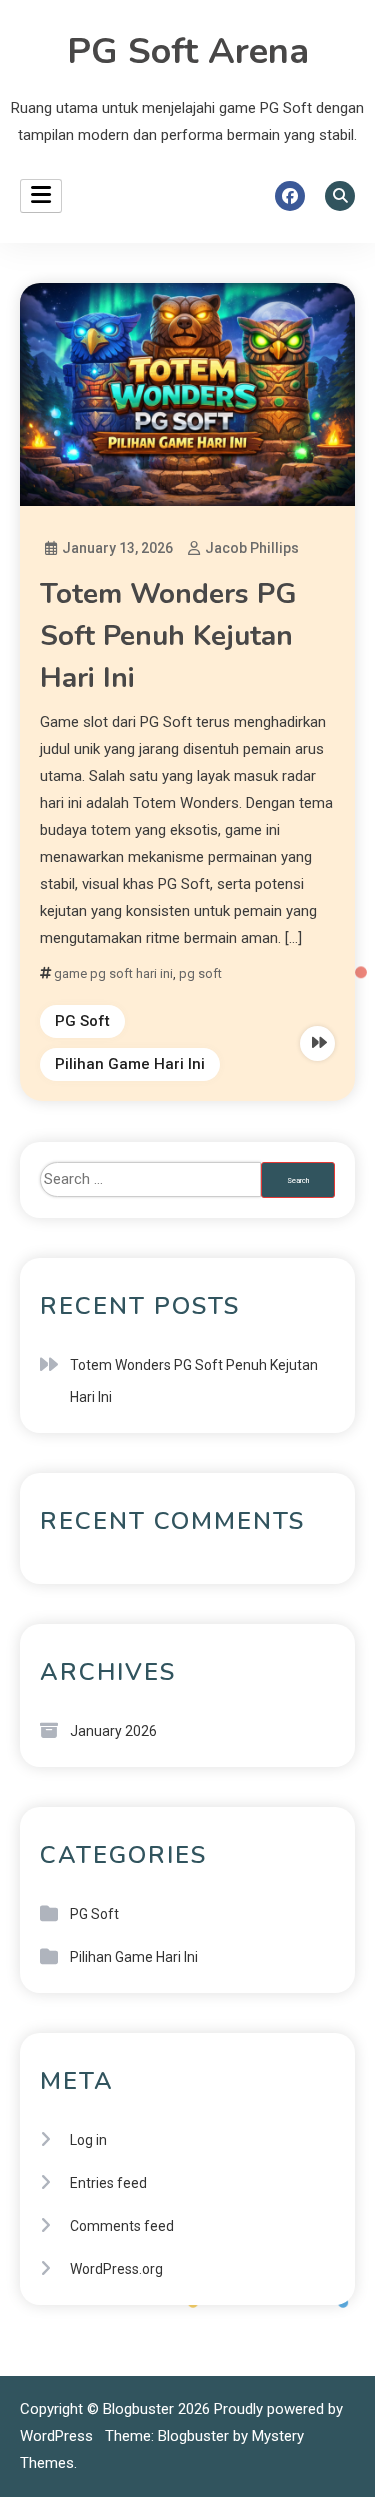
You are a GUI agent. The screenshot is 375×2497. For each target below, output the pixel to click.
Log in (88, 2140)
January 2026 (113, 1731)
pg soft (200, 973)
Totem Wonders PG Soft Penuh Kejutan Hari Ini (168, 636)
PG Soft (82, 1021)
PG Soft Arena (188, 51)
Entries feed (108, 2183)
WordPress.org (116, 2269)
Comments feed (122, 2226)
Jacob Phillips (252, 548)
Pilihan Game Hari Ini (130, 1064)
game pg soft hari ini (113, 973)
